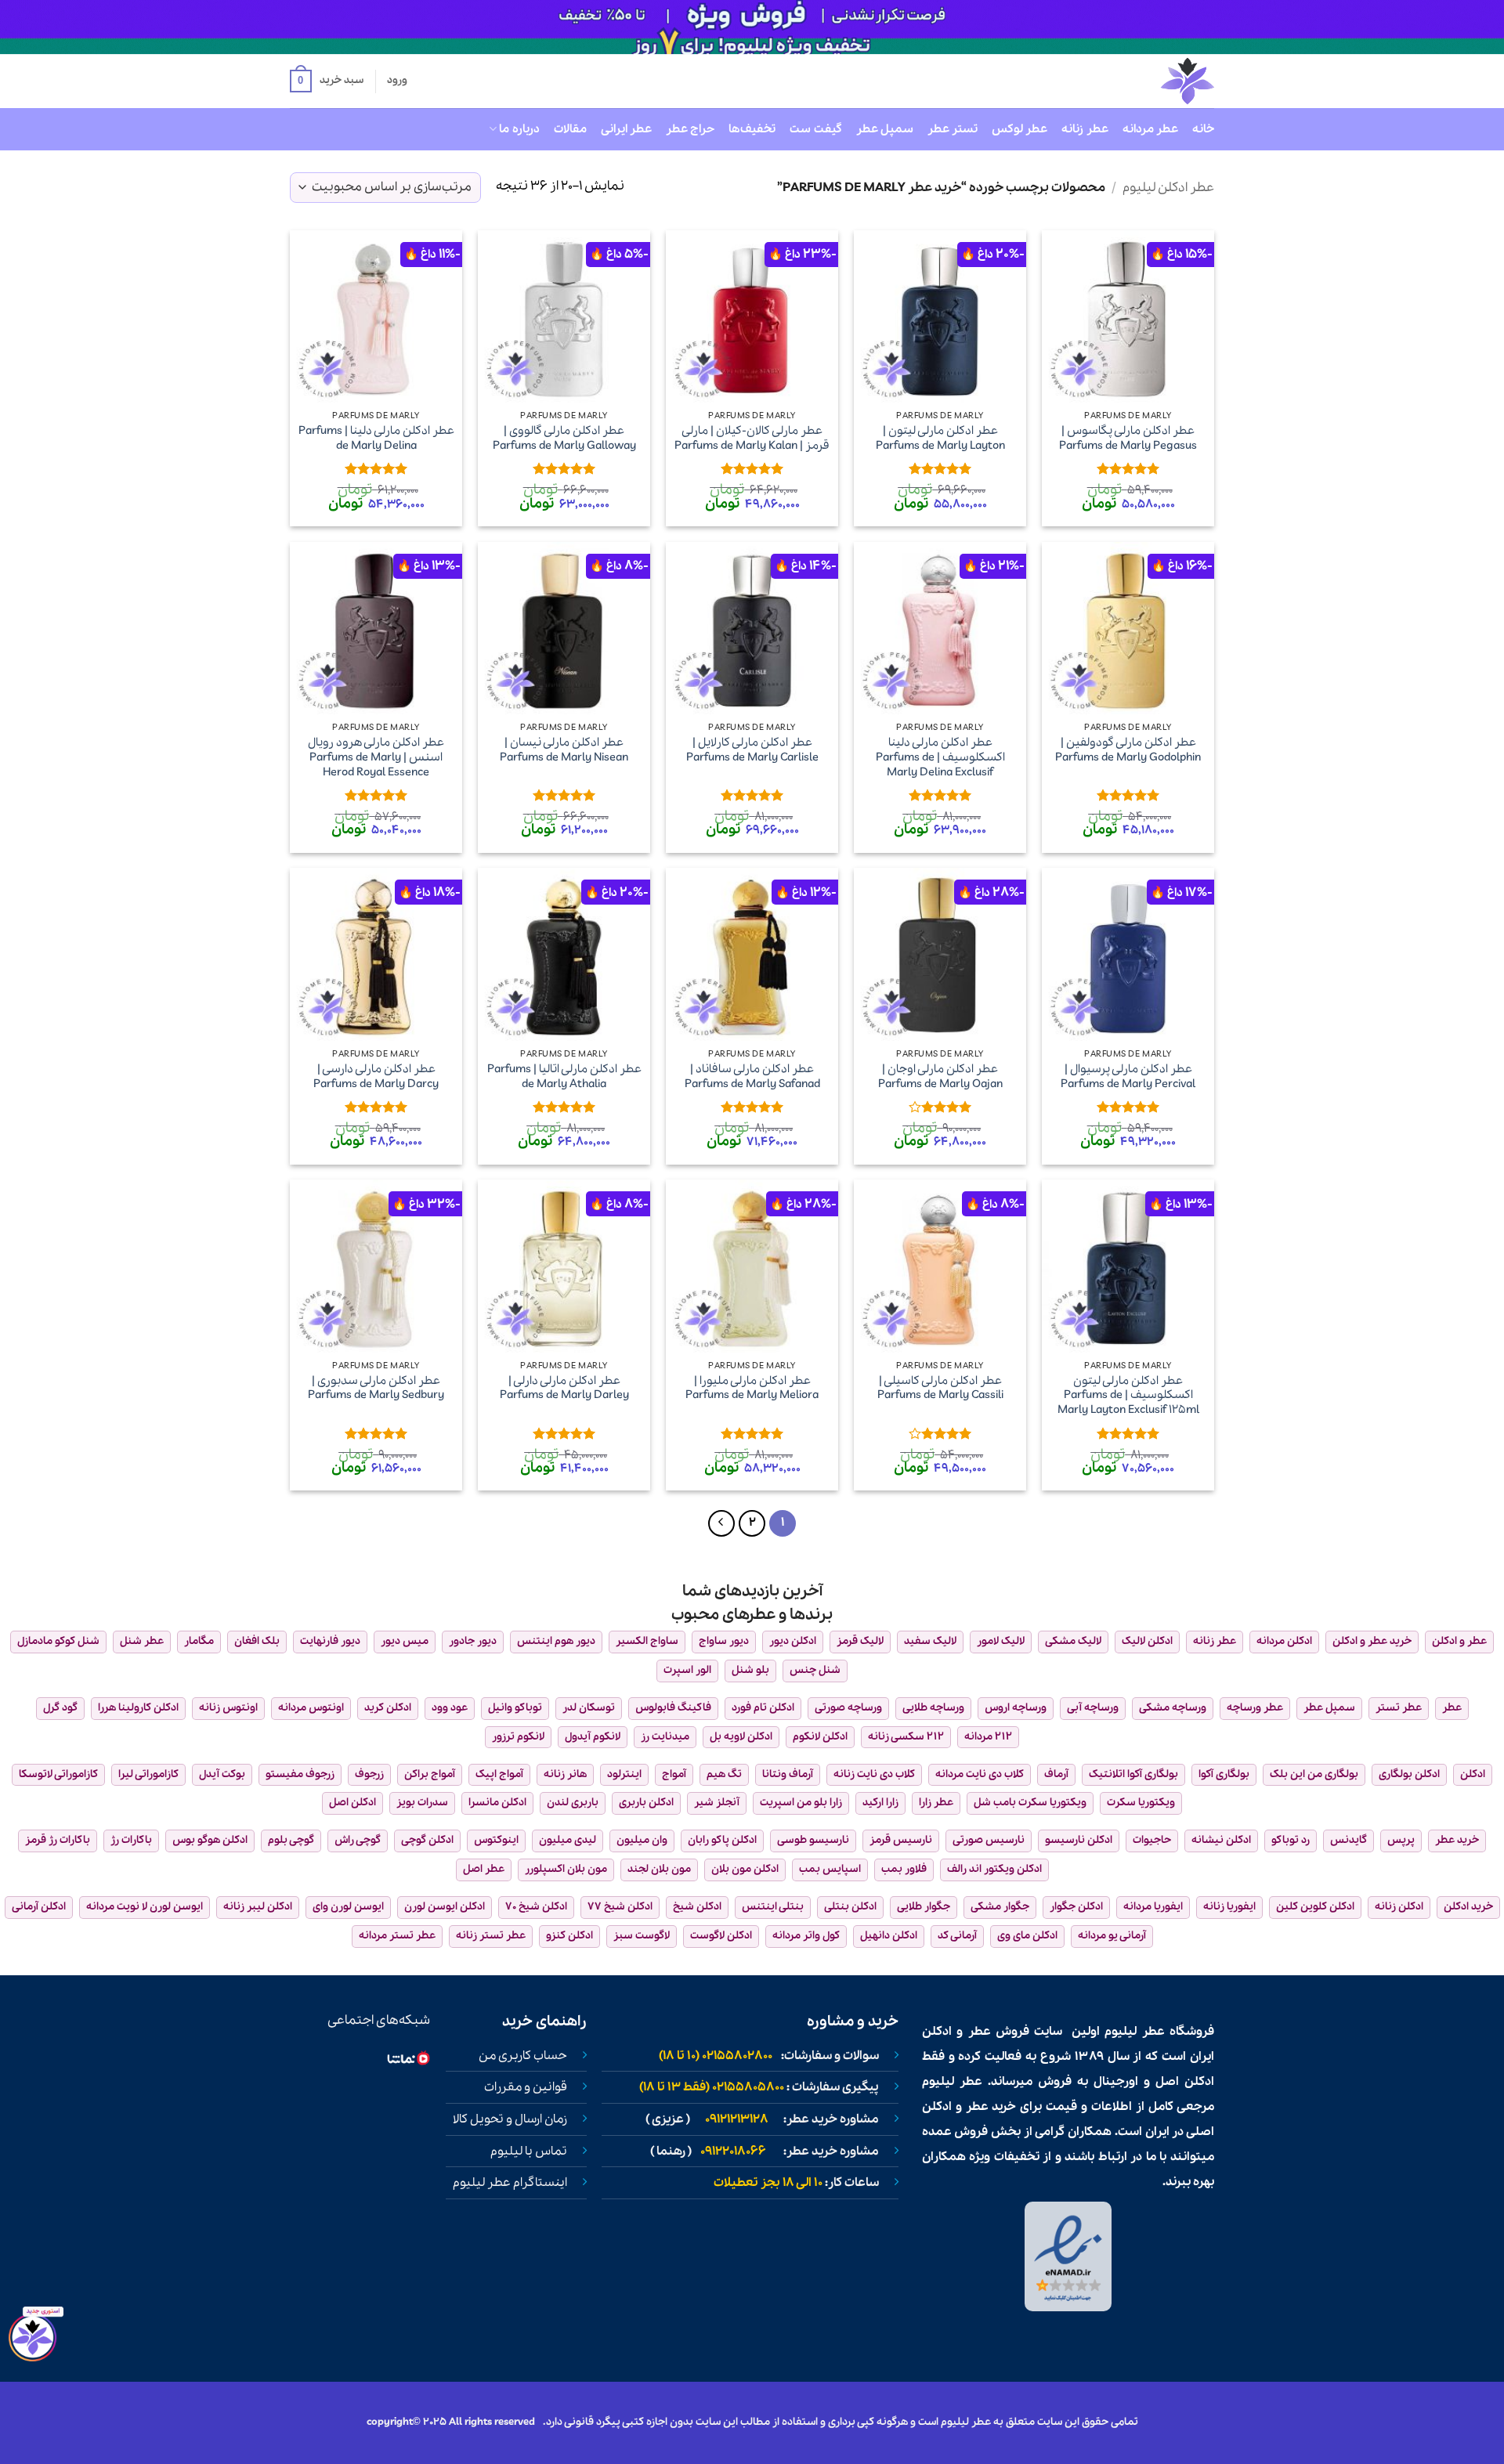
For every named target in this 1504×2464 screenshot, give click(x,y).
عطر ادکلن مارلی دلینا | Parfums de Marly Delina (376, 438)
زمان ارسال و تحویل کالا (510, 2119)
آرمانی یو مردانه (1112, 1936)
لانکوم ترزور (518, 1737)
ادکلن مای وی (1027, 1936)
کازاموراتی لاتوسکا (58, 1774)
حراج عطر (690, 129)
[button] (327, 81)
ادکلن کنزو (569, 1936)
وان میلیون (642, 1840)
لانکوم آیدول (593, 1737)
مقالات (570, 129)
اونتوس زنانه (228, 1708)
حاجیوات (1152, 1840)
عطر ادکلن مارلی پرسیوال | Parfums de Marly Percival (1128, 1077)
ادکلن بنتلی (850, 1907)
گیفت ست (815, 129)
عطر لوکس (1020, 129)
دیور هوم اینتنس (556, 1641)
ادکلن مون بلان (745, 1869)
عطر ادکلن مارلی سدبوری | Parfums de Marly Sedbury (376, 1388)
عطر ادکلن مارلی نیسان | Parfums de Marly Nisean (564, 750)
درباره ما (519, 129)
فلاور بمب (904, 1869)
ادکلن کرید (388, 1708)
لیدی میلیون (568, 1840)
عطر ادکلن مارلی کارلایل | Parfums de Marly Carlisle (752, 750)
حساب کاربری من (523, 2056)
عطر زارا (936, 1803)
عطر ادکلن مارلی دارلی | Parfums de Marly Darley (564, 1388)
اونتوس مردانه (311, 1708)
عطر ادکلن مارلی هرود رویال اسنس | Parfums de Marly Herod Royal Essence (376, 757)
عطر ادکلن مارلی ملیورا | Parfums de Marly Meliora (752, 1388)
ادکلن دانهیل (889, 1936)
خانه (1203, 129)
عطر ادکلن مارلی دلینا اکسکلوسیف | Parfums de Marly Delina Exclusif (940, 757)
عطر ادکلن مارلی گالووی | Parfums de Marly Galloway (564, 438)
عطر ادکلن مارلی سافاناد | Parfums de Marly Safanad (752, 1077)
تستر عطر (953, 129)
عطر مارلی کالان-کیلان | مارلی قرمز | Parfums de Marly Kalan (752, 438)
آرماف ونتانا (788, 1774)
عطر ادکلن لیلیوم (1168, 188)
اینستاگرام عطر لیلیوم (510, 2183)
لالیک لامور (1001, 1641)
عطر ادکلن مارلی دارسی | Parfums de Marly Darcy (376, 1077)
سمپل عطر (885, 129)
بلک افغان (257, 1641)
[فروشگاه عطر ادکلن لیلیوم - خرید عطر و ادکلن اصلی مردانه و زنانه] (1149, 81)
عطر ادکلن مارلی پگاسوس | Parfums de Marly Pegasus (1128, 438)
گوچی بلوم (291, 1840)
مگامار (199, 1641)
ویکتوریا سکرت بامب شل (1030, 1803)
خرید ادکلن (1468, 1907)
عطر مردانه (1150, 129)
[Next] (721, 1523)
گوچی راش (358, 1840)
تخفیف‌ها (752, 129)
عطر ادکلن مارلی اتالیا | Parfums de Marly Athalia (564, 1077)
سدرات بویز (422, 1803)
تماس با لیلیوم (529, 2151)
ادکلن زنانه (1399, 1907)
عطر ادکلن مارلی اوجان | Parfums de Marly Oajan (940, 1077)
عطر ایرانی (626, 129)
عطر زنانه (1085, 129)
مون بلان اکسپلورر (566, 1869)
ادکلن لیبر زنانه (258, 1907)
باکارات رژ (131, 1840)
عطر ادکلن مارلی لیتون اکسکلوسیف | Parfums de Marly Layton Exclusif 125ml (1128, 1396)
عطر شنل (142, 1641)
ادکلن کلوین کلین (1315, 1907)
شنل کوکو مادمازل (58, 1641)
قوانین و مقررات (526, 2087)
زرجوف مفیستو (300, 1774)
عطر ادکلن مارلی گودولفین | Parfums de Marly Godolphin (1128, 750)
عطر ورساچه (1255, 1708)
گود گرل (60, 1708)
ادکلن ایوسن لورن (445, 1907)
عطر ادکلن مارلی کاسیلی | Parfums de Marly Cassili (940, 1388)
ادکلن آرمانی (39, 1907)
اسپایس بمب (830, 1869)
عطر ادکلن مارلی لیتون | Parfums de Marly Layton (940, 438)
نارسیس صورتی (989, 1840)
